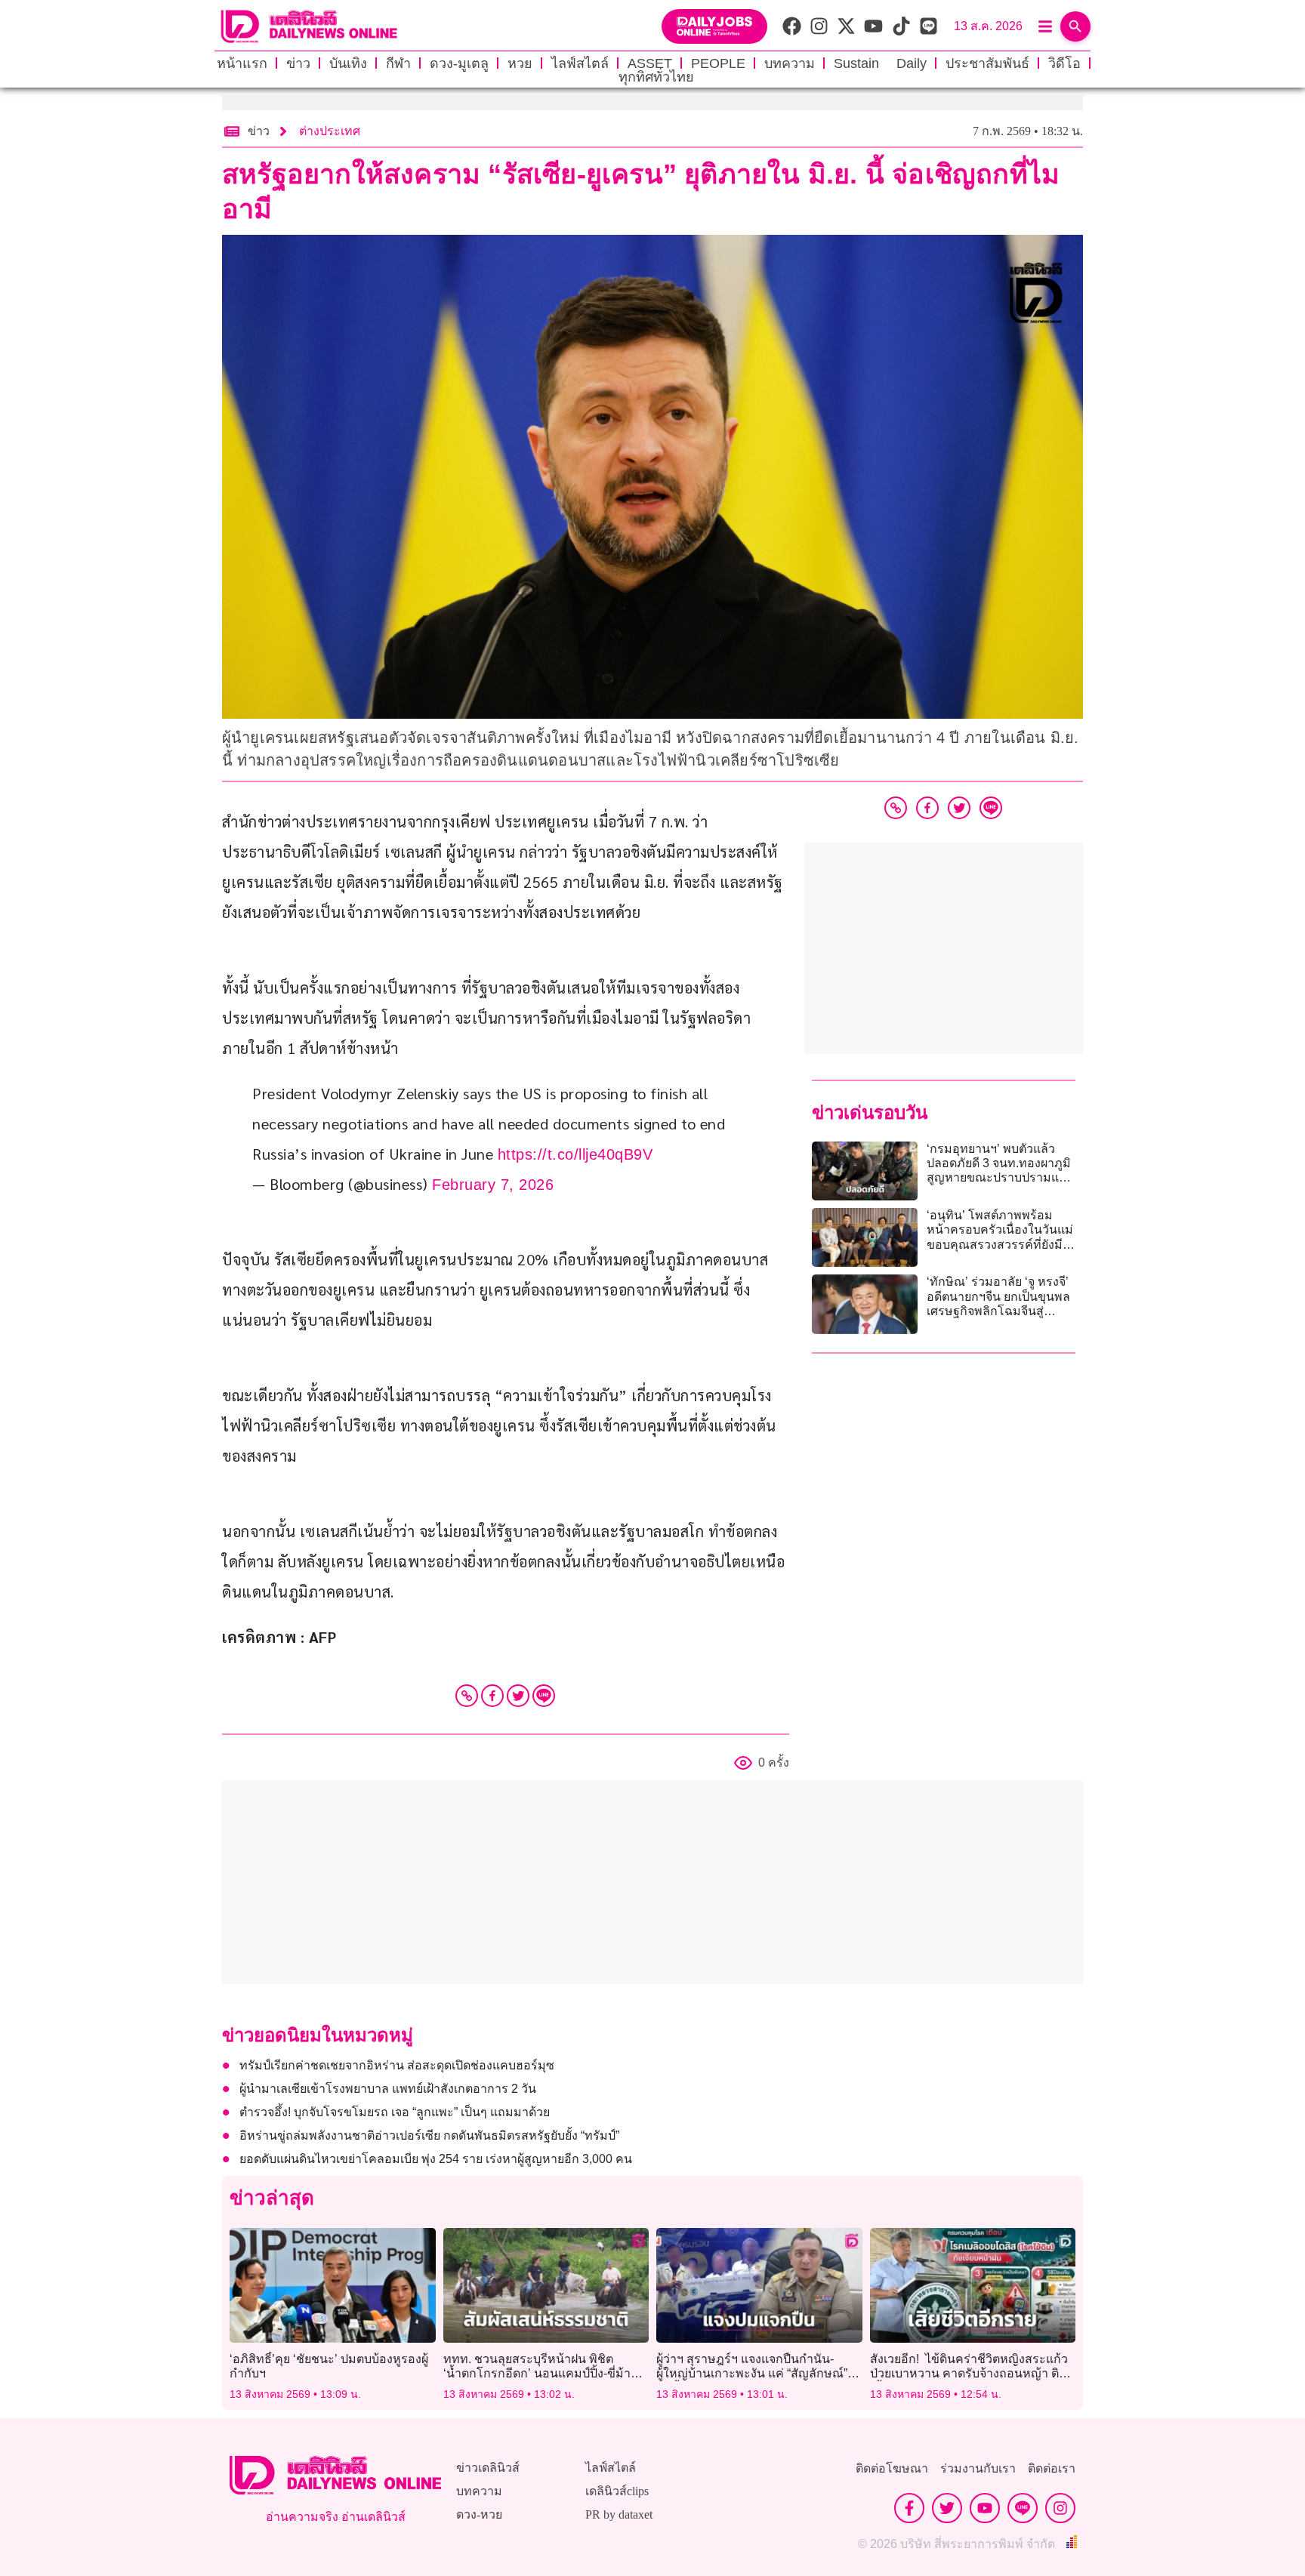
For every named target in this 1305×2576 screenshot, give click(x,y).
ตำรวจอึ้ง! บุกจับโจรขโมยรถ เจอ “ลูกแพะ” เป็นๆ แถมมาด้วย (395, 2112)
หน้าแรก (242, 63)
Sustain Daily (880, 63)
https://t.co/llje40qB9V (575, 1154)
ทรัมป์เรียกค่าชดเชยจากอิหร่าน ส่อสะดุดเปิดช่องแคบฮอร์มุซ (397, 2065)
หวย (520, 63)
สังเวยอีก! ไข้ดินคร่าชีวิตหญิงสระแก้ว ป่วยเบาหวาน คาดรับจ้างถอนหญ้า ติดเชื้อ (969, 2373)
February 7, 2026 (493, 1185)
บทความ (790, 63)
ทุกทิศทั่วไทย (656, 77)
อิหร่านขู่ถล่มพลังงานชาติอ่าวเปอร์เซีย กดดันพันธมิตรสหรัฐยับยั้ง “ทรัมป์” (429, 2135)
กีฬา (398, 63)
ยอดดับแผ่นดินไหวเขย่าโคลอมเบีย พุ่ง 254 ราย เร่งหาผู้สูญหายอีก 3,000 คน (436, 2159)
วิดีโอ (1064, 63)
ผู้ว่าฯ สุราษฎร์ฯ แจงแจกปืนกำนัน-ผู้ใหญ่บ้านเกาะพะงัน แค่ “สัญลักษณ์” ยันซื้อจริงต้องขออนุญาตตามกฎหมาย (755, 2373)
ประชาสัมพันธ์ (987, 63)
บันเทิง (348, 63)
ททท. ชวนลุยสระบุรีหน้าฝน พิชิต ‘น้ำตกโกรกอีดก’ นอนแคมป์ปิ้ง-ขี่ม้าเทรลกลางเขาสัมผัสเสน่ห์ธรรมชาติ (537, 2373)
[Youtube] (985, 2508)
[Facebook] (492, 1696)
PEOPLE (718, 63)
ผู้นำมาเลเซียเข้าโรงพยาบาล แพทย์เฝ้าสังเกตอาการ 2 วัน (388, 2089)
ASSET (650, 63)
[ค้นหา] (1075, 26)
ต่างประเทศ (330, 131)
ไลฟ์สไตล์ (580, 63)
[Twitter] (518, 1696)
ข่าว (298, 63)
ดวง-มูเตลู (459, 63)
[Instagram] (1060, 2508)
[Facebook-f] (909, 2508)
